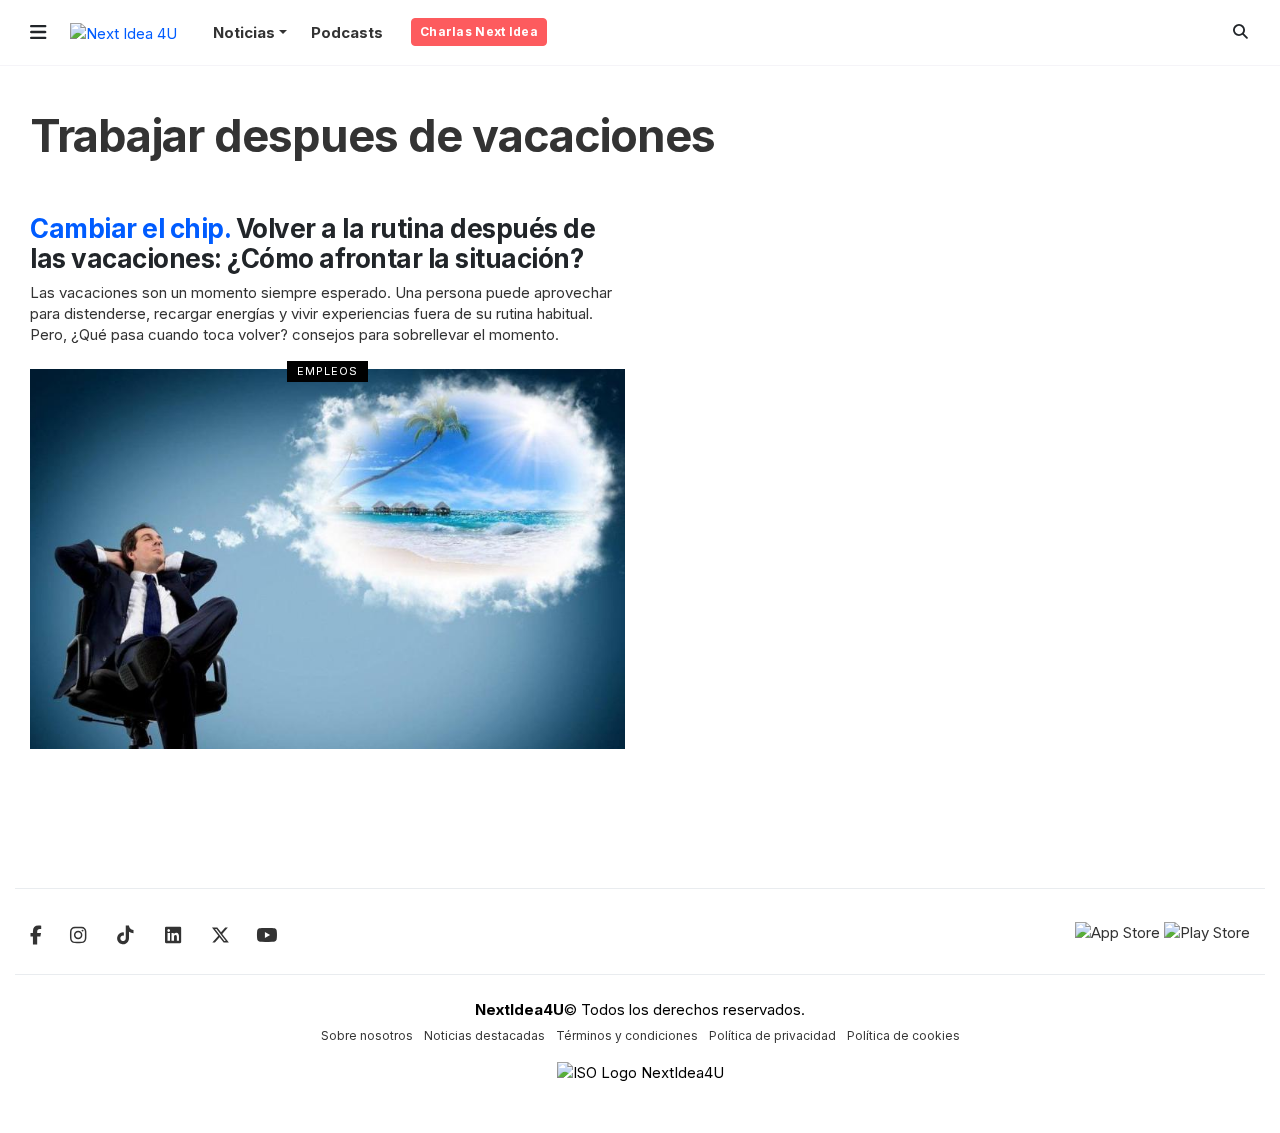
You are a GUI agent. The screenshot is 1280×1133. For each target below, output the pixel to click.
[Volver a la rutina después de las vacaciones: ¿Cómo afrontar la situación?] (327, 559)
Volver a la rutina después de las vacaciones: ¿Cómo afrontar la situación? (312, 243)
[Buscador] (1240, 31)
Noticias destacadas (484, 1035)
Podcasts (347, 32)
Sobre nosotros (367, 1035)
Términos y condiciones (627, 1035)
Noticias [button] (244, 32)
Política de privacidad (772, 1035)
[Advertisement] (1109, 514)
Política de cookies (903, 1035)
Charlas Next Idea (479, 31)
